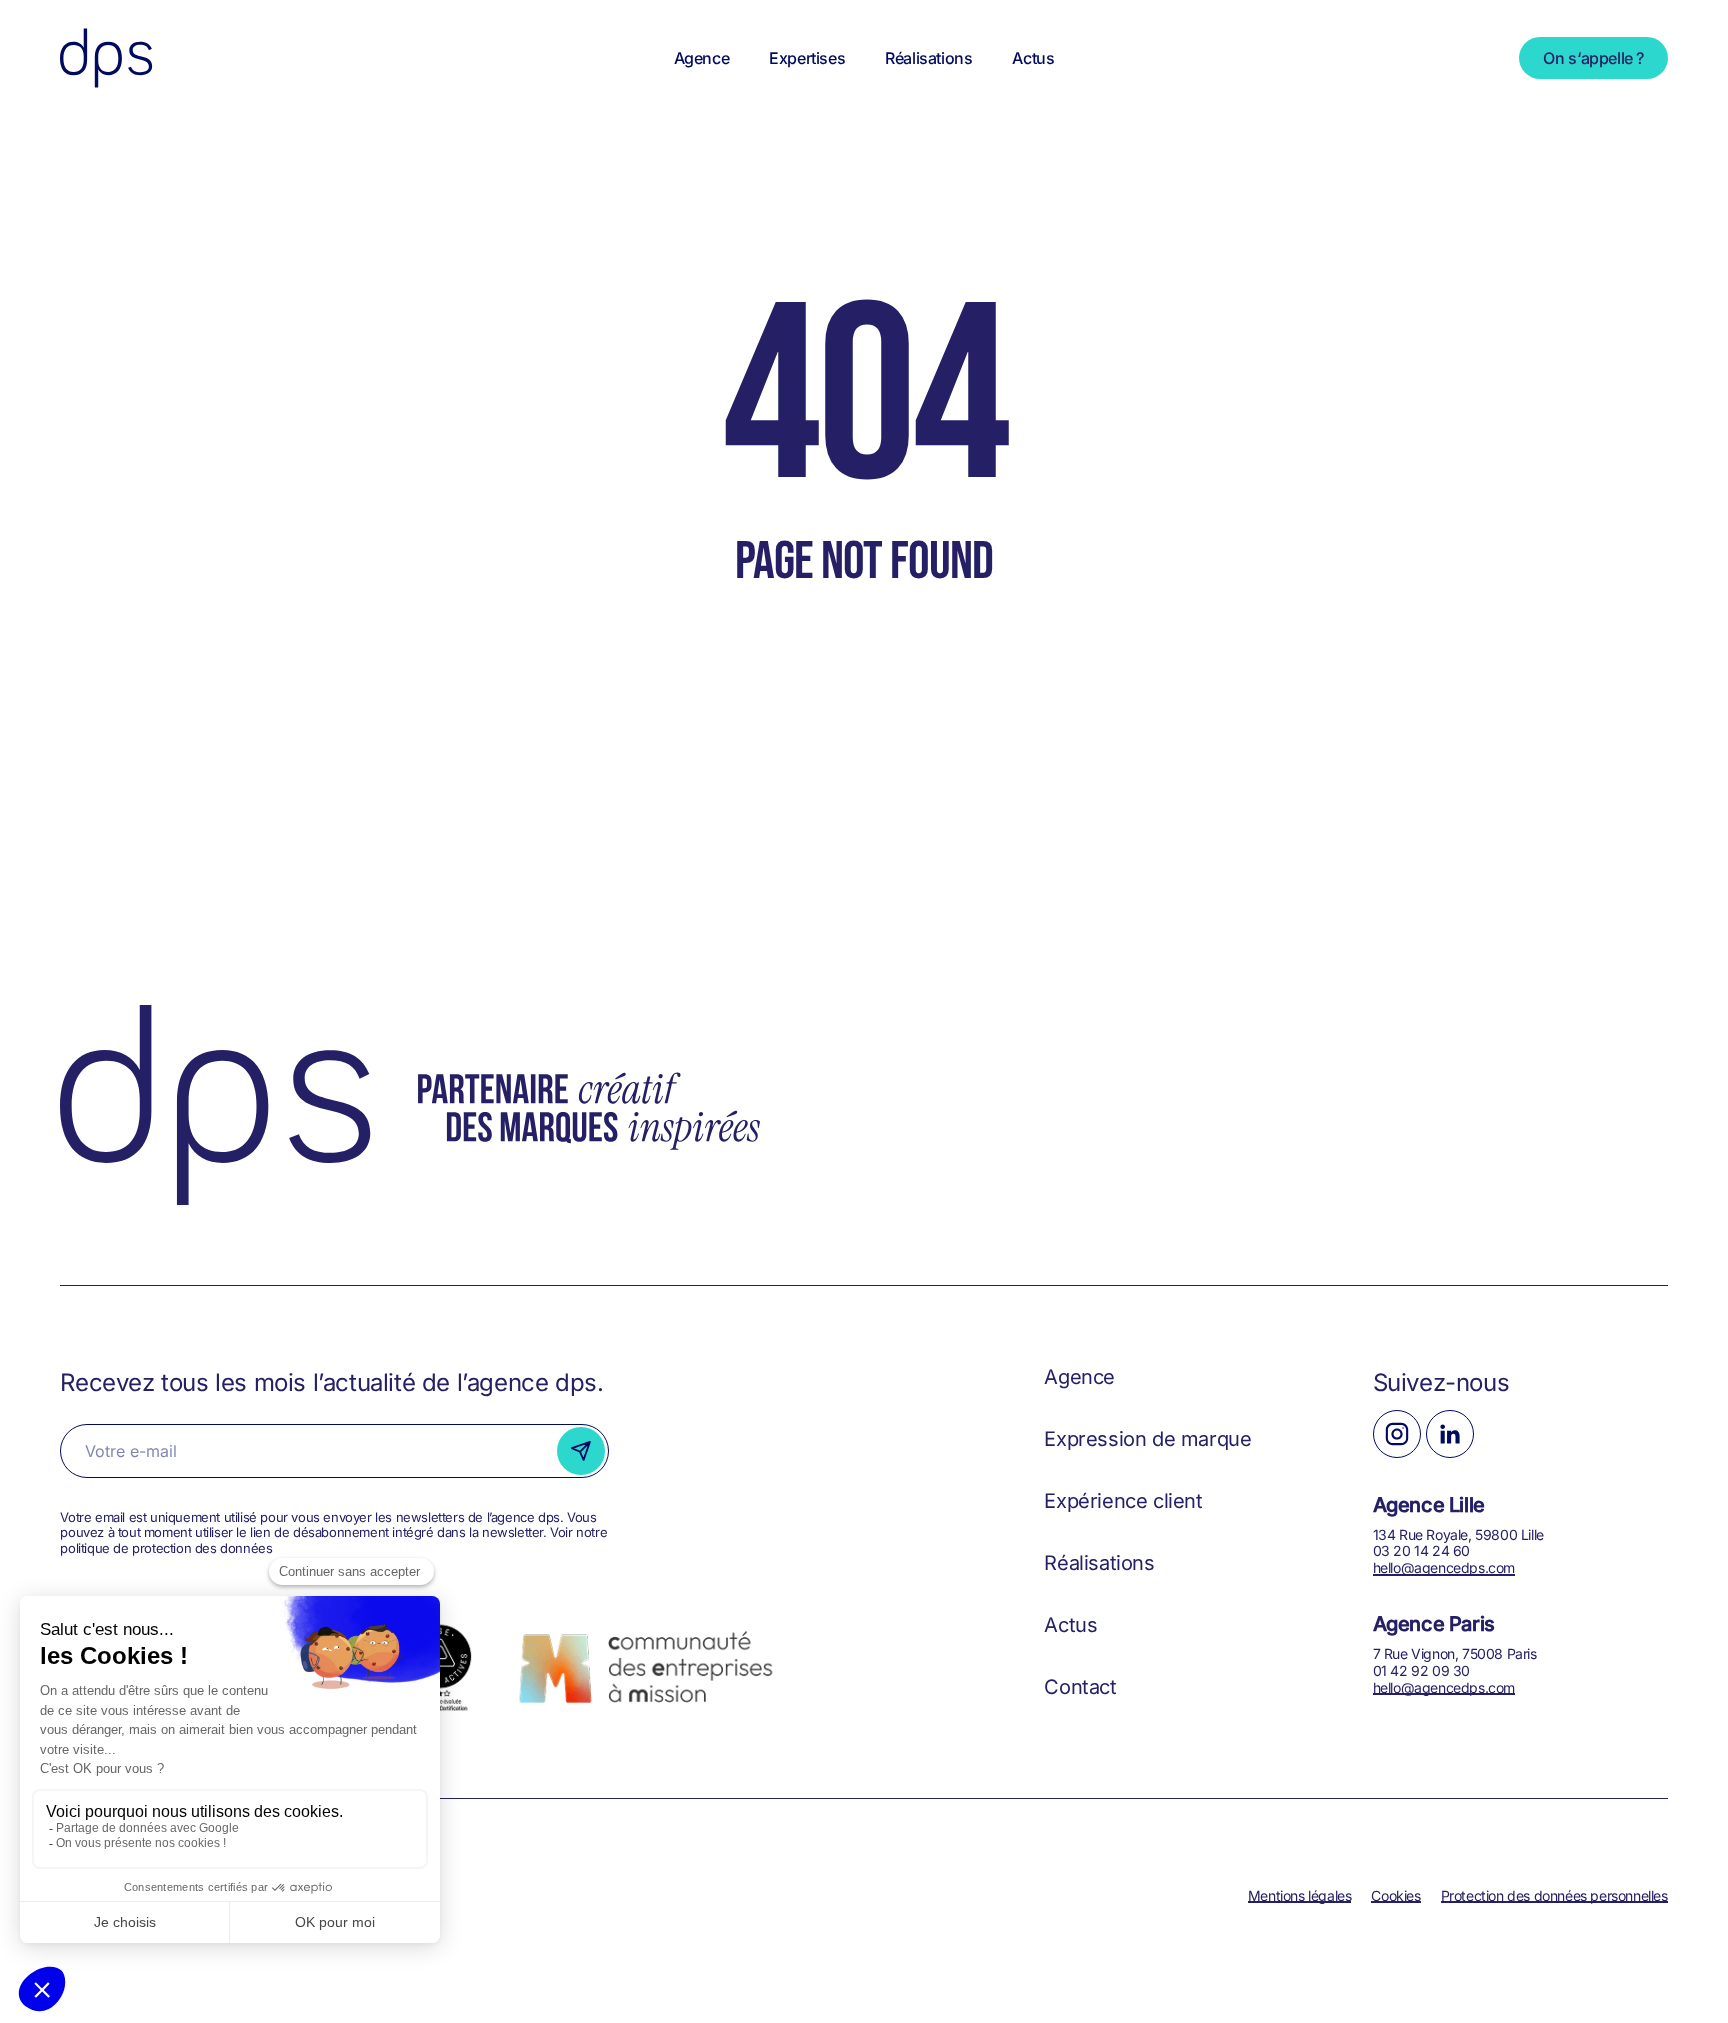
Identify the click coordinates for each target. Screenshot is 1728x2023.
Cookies (1395, 1895)
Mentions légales (1300, 1895)
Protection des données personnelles (1554, 1895)
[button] (1079, 1377)
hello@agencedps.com (1444, 1567)
